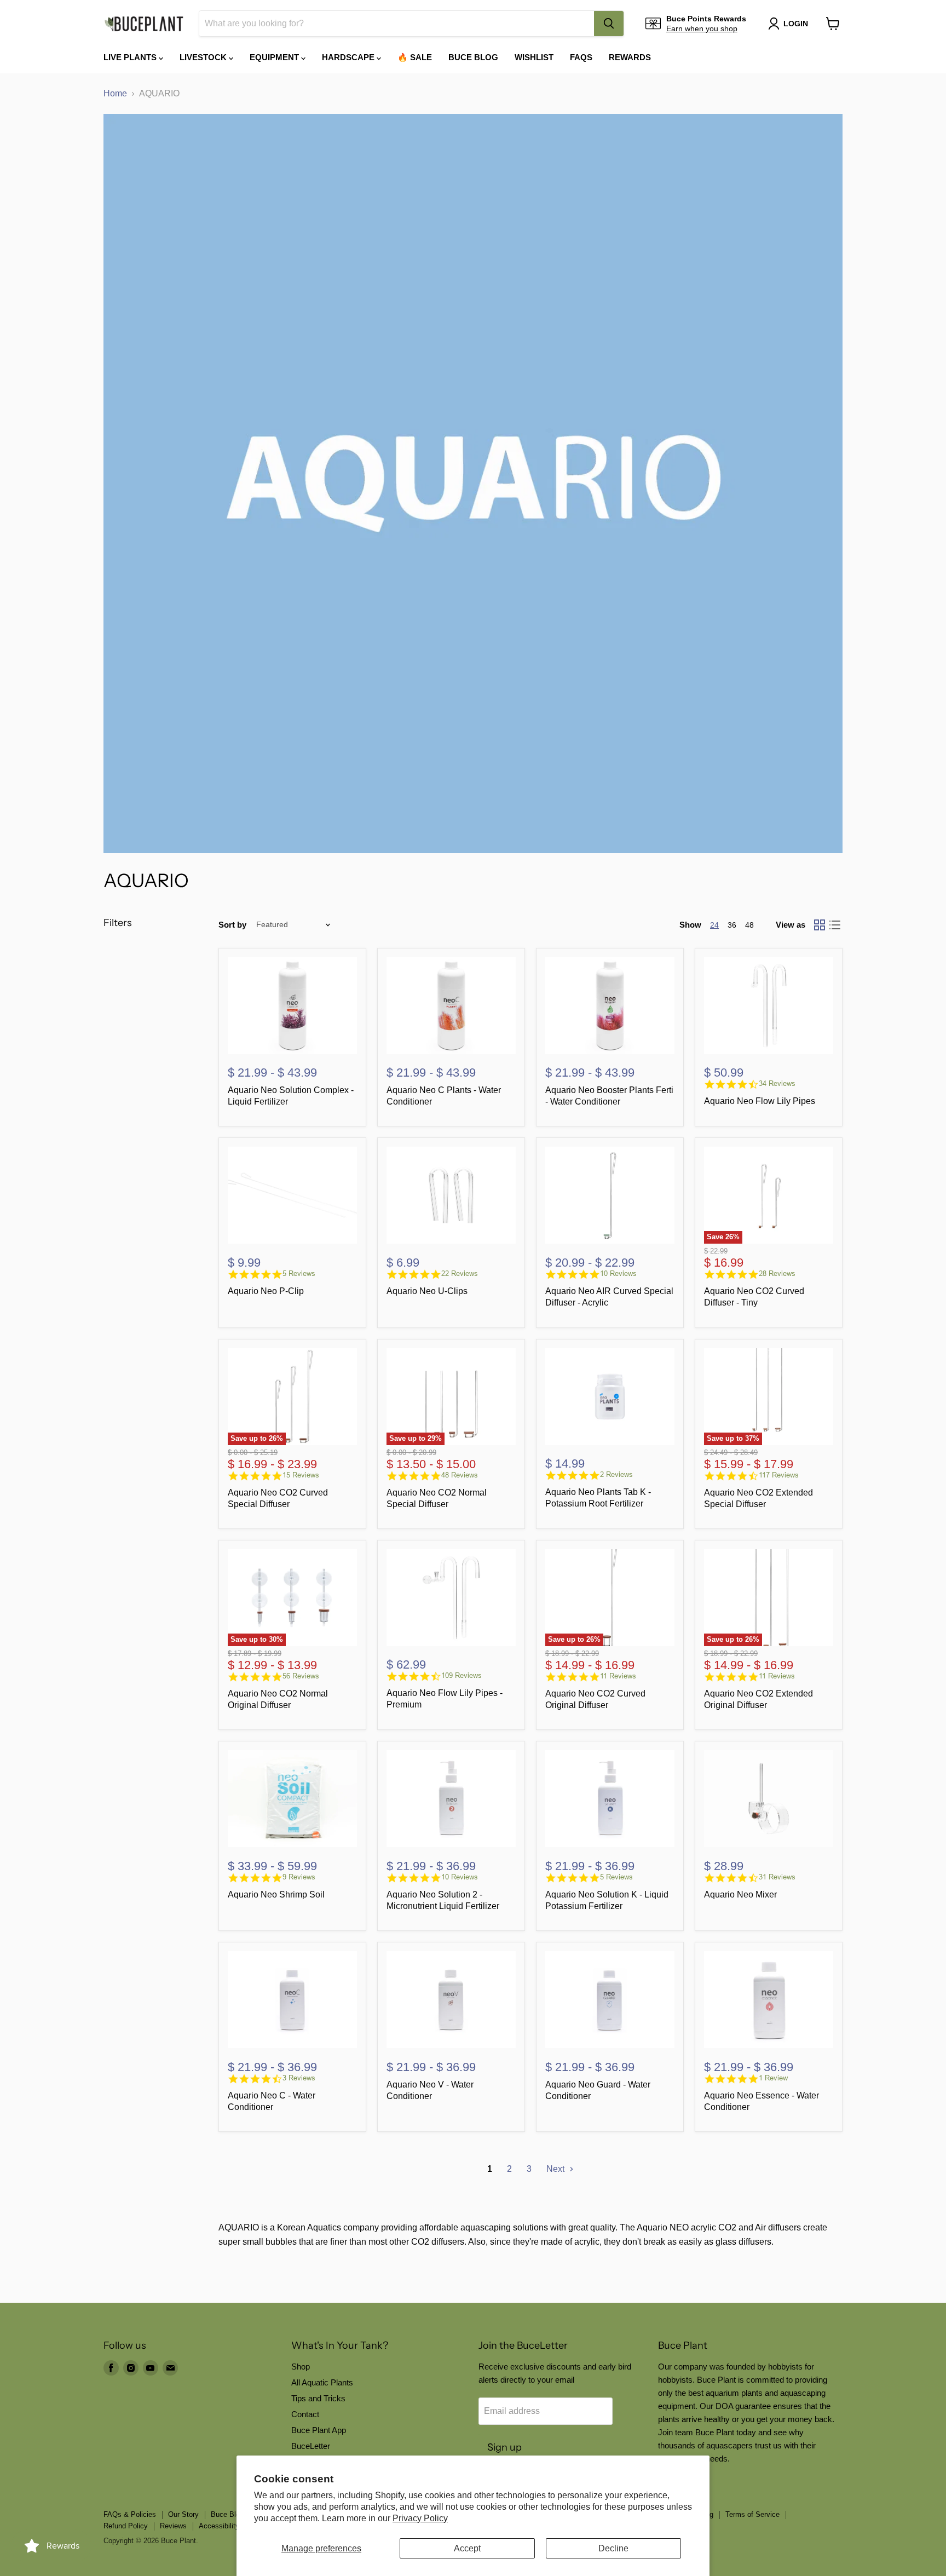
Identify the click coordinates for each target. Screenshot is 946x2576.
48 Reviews (460, 1475)
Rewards (630, 57)
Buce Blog (473, 57)
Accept (467, 2548)
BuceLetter (311, 2446)
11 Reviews (618, 1676)
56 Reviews (301, 1676)
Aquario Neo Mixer (740, 1894)
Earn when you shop (702, 28)
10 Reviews (618, 1273)
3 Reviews (299, 2078)
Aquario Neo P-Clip (266, 1291)
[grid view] (820, 925)
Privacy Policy (420, 2518)
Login (796, 24)
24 (714, 925)
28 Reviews (777, 1273)
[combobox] (397, 24)
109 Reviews (462, 1675)
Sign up (504, 2447)
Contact (305, 2414)
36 (732, 925)
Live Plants (131, 57)
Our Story (183, 2514)
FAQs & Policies (130, 2514)
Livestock (204, 57)
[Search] (609, 24)
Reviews (173, 2526)
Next (556, 2169)
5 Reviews (299, 1273)
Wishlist (534, 57)
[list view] (835, 925)
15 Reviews (301, 1475)
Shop (301, 2367)
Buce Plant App (319, 2430)
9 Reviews (299, 1877)
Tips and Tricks (318, 2398)
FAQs (581, 57)
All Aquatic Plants (322, 2382)
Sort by (232, 925)
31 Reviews (777, 1877)
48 (749, 925)
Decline (613, 2548)
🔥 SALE (415, 57)
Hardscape (349, 57)
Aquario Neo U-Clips (427, 1291)
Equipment (275, 57)
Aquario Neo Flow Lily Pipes (760, 1101)
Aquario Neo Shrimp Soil (276, 1894)
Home (115, 93)
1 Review (773, 2078)
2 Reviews (616, 1474)
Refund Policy (126, 2526)
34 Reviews (777, 1083)
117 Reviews (779, 1475)
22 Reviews (460, 1273)
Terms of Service (752, 2514)
